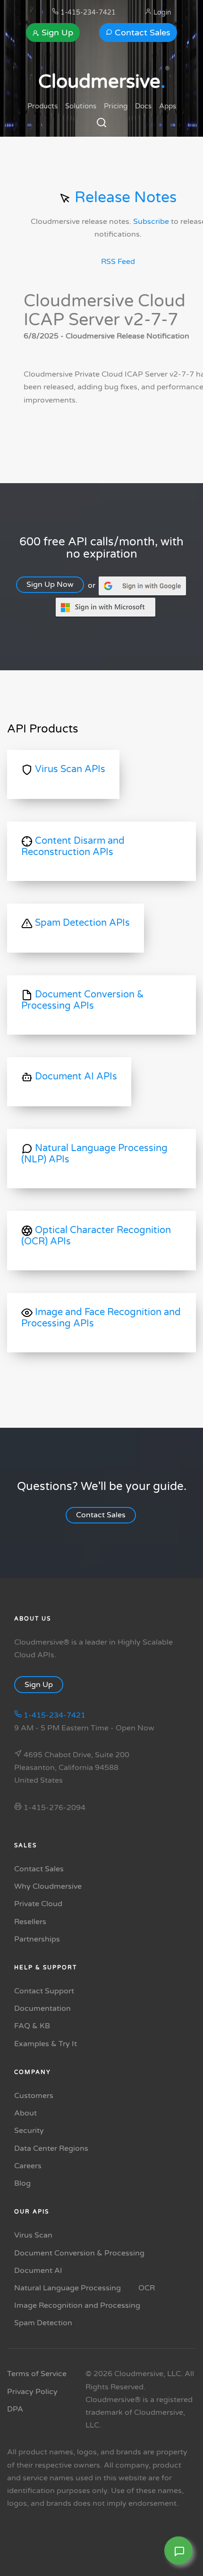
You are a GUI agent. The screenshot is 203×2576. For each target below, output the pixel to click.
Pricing (116, 106)
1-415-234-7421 (87, 12)
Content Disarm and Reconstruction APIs (73, 847)
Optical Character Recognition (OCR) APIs (96, 1236)
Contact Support (44, 1991)
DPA (15, 2409)
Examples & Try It (46, 2044)
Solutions (81, 106)
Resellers (30, 1922)
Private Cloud (38, 1904)
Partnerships (37, 1939)
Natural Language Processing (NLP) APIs (94, 1154)
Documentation (42, 2008)
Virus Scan (33, 2235)
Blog (22, 2183)
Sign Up (56, 33)
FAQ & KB (32, 2026)
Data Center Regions (51, 2148)
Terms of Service (37, 2374)
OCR (147, 2288)
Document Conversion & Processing (79, 2253)
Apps (168, 106)
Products (42, 106)
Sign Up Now (50, 584)
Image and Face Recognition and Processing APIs (101, 1318)
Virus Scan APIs (69, 769)
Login (161, 12)
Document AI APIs (75, 1077)
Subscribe (151, 222)
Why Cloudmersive (48, 1886)
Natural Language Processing (68, 2288)
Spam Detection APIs (81, 923)
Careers (28, 2166)
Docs (143, 106)
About (25, 2113)
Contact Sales (141, 33)
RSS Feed (118, 262)
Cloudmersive (102, 82)
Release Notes (124, 198)
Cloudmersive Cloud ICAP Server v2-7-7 (105, 310)
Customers (34, 2096)
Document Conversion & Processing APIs (83, 1000)
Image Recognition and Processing (77, 2305)
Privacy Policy (32, 2392)
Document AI (38, 2271)
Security (29, 2131)
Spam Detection (43, 2323)
